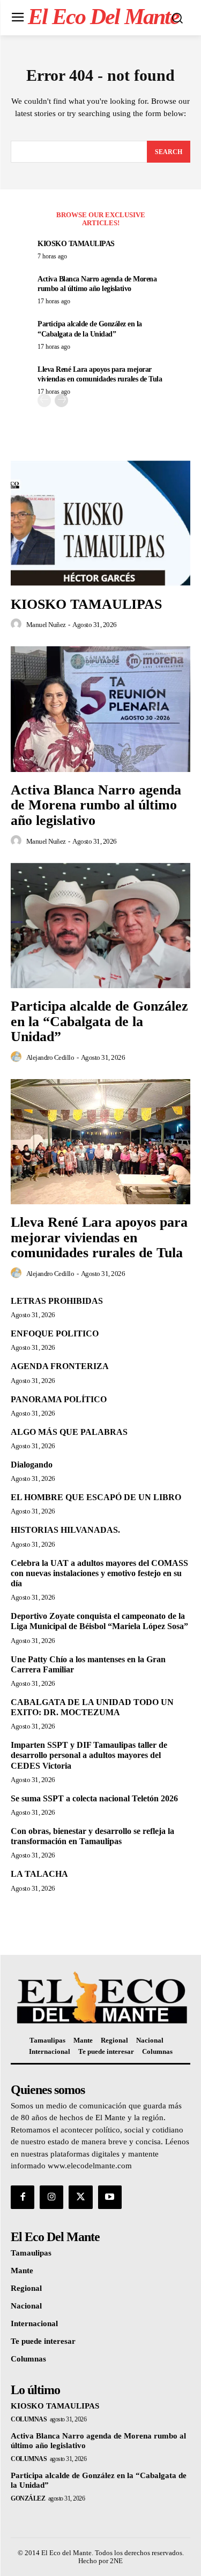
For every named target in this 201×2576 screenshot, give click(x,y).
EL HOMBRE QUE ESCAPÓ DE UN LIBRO (96, 1497)
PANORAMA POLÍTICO (59, 1399)
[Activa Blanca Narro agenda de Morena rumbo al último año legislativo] (100, 709)
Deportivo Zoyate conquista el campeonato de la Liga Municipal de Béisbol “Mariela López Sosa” (99, 1621)
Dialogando (32, 1465)
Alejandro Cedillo (50, 1057)
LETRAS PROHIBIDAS (57, 1301)
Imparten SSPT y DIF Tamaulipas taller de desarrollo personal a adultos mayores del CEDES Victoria (89, 1755)
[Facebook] (23, 2197)
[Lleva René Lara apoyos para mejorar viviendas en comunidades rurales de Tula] (100, 1142)
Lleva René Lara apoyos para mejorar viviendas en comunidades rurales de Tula (99, 1237)
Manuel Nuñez (46, 625)
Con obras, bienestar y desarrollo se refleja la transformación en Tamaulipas (92, 1836)
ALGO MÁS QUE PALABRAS (69, 1432)
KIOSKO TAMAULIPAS (76, 244)
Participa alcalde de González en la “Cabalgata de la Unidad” (99, 1021)
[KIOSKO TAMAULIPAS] (100, 523)
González (28, 2498)
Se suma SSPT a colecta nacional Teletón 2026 (94, 1798)
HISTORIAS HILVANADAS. (65, 1530)
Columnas (29, 2419)
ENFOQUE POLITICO (55, 1333)
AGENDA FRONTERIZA (60, 1366)
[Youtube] (110, 2197)
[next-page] (61, 400)
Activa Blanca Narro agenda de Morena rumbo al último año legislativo (96, 805)
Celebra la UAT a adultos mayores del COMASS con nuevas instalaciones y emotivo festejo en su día (99, 1573)
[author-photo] (18, 624)
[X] (80, 2197)
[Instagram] (51, 2197)
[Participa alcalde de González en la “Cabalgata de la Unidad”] (100, 926)
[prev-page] (44, 400)
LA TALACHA (39, 1874)
